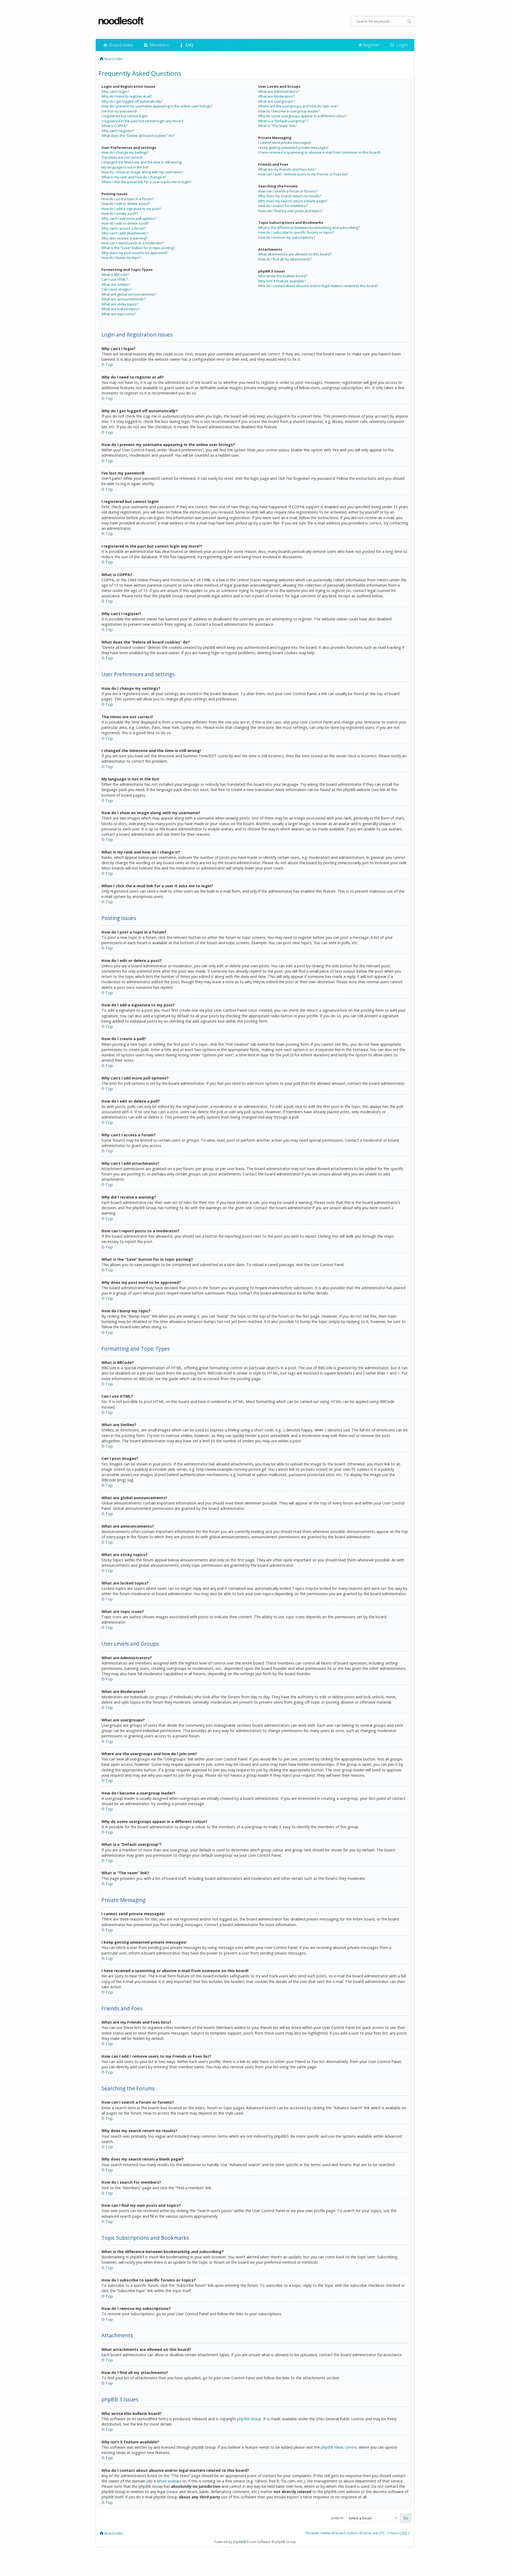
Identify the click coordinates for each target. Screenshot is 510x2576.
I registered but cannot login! (125, 116)
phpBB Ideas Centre (339, 2447)
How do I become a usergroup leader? (289, 111)
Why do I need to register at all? (127, 96)
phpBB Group (249, 2419)
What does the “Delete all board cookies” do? (138, 136)
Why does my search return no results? (290, 196)
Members (159, 45)
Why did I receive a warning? (124, 238)
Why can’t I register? (118, 131)
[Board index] (121, 21)
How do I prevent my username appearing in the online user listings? (157, 106)
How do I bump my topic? (121, 258)
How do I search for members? (283, 206)
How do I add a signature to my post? (131, 209)
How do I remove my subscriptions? (287, 237)
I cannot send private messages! (284, 142)
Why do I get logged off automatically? (132, 101)
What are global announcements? (129, 294)
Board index (121, 45)
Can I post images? (117, 289)
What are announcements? (123, 299)
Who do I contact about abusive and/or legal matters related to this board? (318, 286)
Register (371, 45)
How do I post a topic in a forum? (127, 199)
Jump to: (338, 2518)
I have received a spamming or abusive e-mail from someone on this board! (319, 152)
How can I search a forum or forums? (288, 191)
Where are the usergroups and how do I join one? (298, 106)
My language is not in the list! (125, 167)
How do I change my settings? (125, 152)
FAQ (189, 45)
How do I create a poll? (120, 213)
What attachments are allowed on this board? (295, 254)
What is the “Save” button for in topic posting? (138, 248)
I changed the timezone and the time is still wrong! (142, 162)
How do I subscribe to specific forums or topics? (296, 232)
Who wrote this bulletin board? (283, 276)
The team (312, 2533)
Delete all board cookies (339, 2533)
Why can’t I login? (115, 91)
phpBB (238, 2542)
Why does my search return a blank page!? (293, 201)
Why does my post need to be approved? (135, 253)
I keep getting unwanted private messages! (293, 148)
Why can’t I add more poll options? (129, 218)
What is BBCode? (115, 275)
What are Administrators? (279, 91)
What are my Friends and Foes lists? (287, 169)
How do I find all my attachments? (285, 259)
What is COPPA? (114, 126)
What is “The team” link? (277, 126)
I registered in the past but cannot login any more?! (142, 121)
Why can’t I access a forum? (124, 228)
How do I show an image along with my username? (142, 172)
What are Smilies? (116, 284)
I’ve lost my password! (119, 111)
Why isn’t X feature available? (282, 281)
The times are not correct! (122, 157)
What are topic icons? (119, 314)
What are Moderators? (276, 96)
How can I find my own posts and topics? (291, 211)
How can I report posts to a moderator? (133, 243)
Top (109, 365)
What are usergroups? (276, 101)
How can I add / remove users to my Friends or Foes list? (303, 174)
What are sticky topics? (120, 304)
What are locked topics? (121, 309)
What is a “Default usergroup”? (283, 121)
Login (401, 45)
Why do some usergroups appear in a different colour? (303, 116)
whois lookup (168, 2481)
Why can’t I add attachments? (125, 233)
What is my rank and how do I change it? (134, 177)
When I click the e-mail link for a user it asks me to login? (146, 182)
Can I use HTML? (114, 279)
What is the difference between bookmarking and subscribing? (309, 228)
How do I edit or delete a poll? (125, 223)
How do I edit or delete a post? (126, 204)
